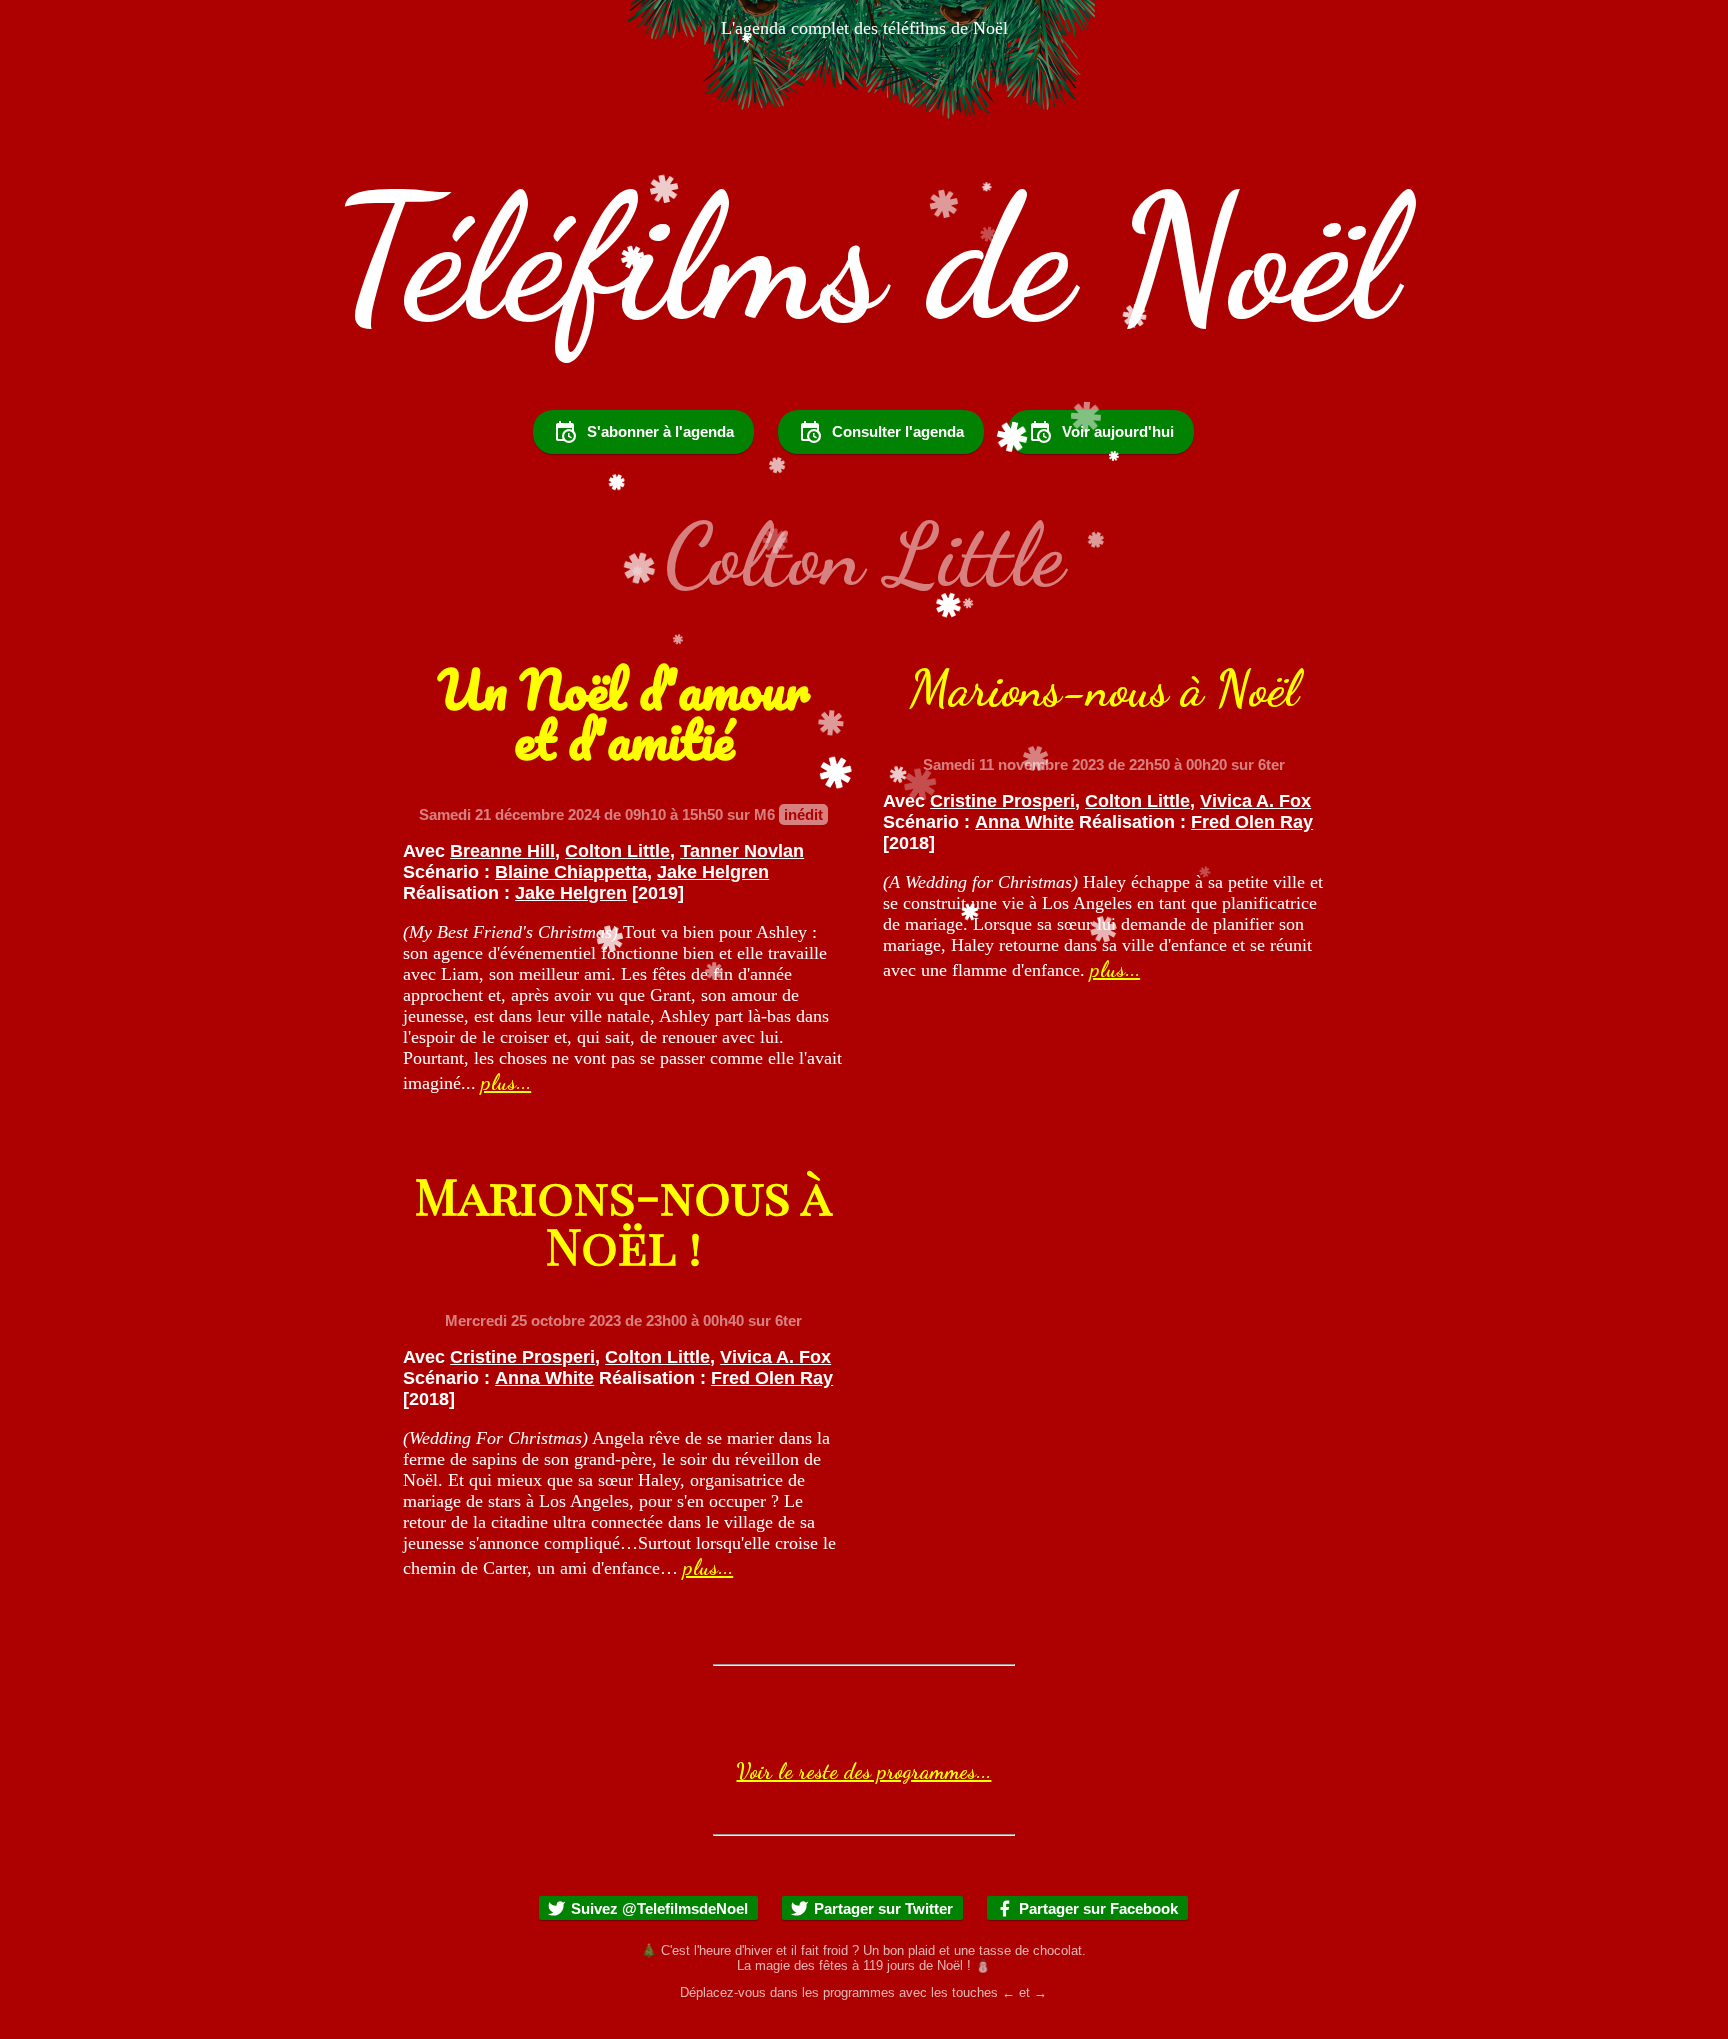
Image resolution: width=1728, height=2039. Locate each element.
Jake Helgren (713, 872)
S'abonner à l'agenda (660, 431)
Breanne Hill (502, 851)
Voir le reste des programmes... (863, 1771)
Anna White (1024, 822)
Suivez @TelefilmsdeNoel (659, 1908)
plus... (506, 1082)
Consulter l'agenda (898, 431)
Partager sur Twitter (883, 1908)
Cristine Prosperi (1002, 801)
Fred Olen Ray (1252, 822)
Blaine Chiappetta (571, 872)
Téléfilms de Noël (864, 258)
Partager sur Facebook (1098, 1908)
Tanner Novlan (742, 851)
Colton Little (617, 851)
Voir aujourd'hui (1118, 431)
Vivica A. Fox (1255, 801)
